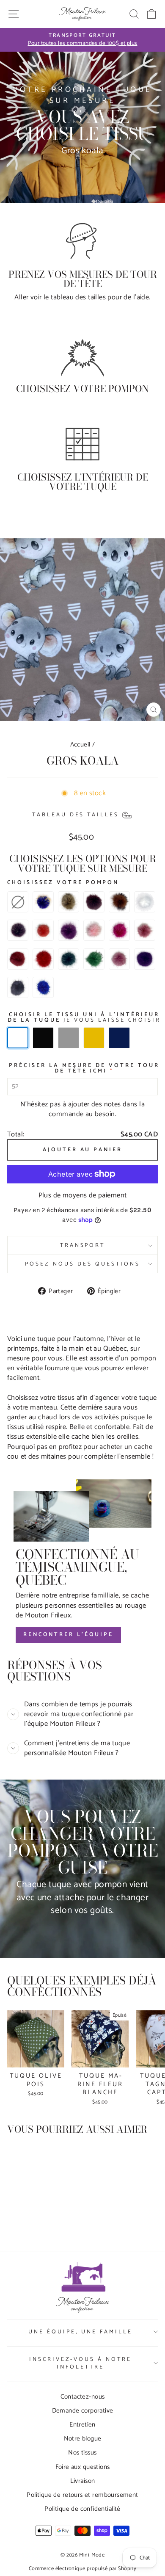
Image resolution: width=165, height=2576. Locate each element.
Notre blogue (83, 2439)
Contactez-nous (83, 2397)
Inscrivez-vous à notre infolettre (80, 2363)
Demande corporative (83, 2411)
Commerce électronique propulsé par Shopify (82, 2569)
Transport (83, 1245)
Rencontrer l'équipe (68, 1635)
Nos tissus (82, 2453)
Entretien (82, 2425)
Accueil (80, 745)
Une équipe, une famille (80, 2332)
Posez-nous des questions (82, 1264)
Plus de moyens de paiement (83, 1195)
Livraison (83, 2481)
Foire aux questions (83, 2467)
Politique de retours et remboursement (82, 2495)
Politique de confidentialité (82, 2509)
